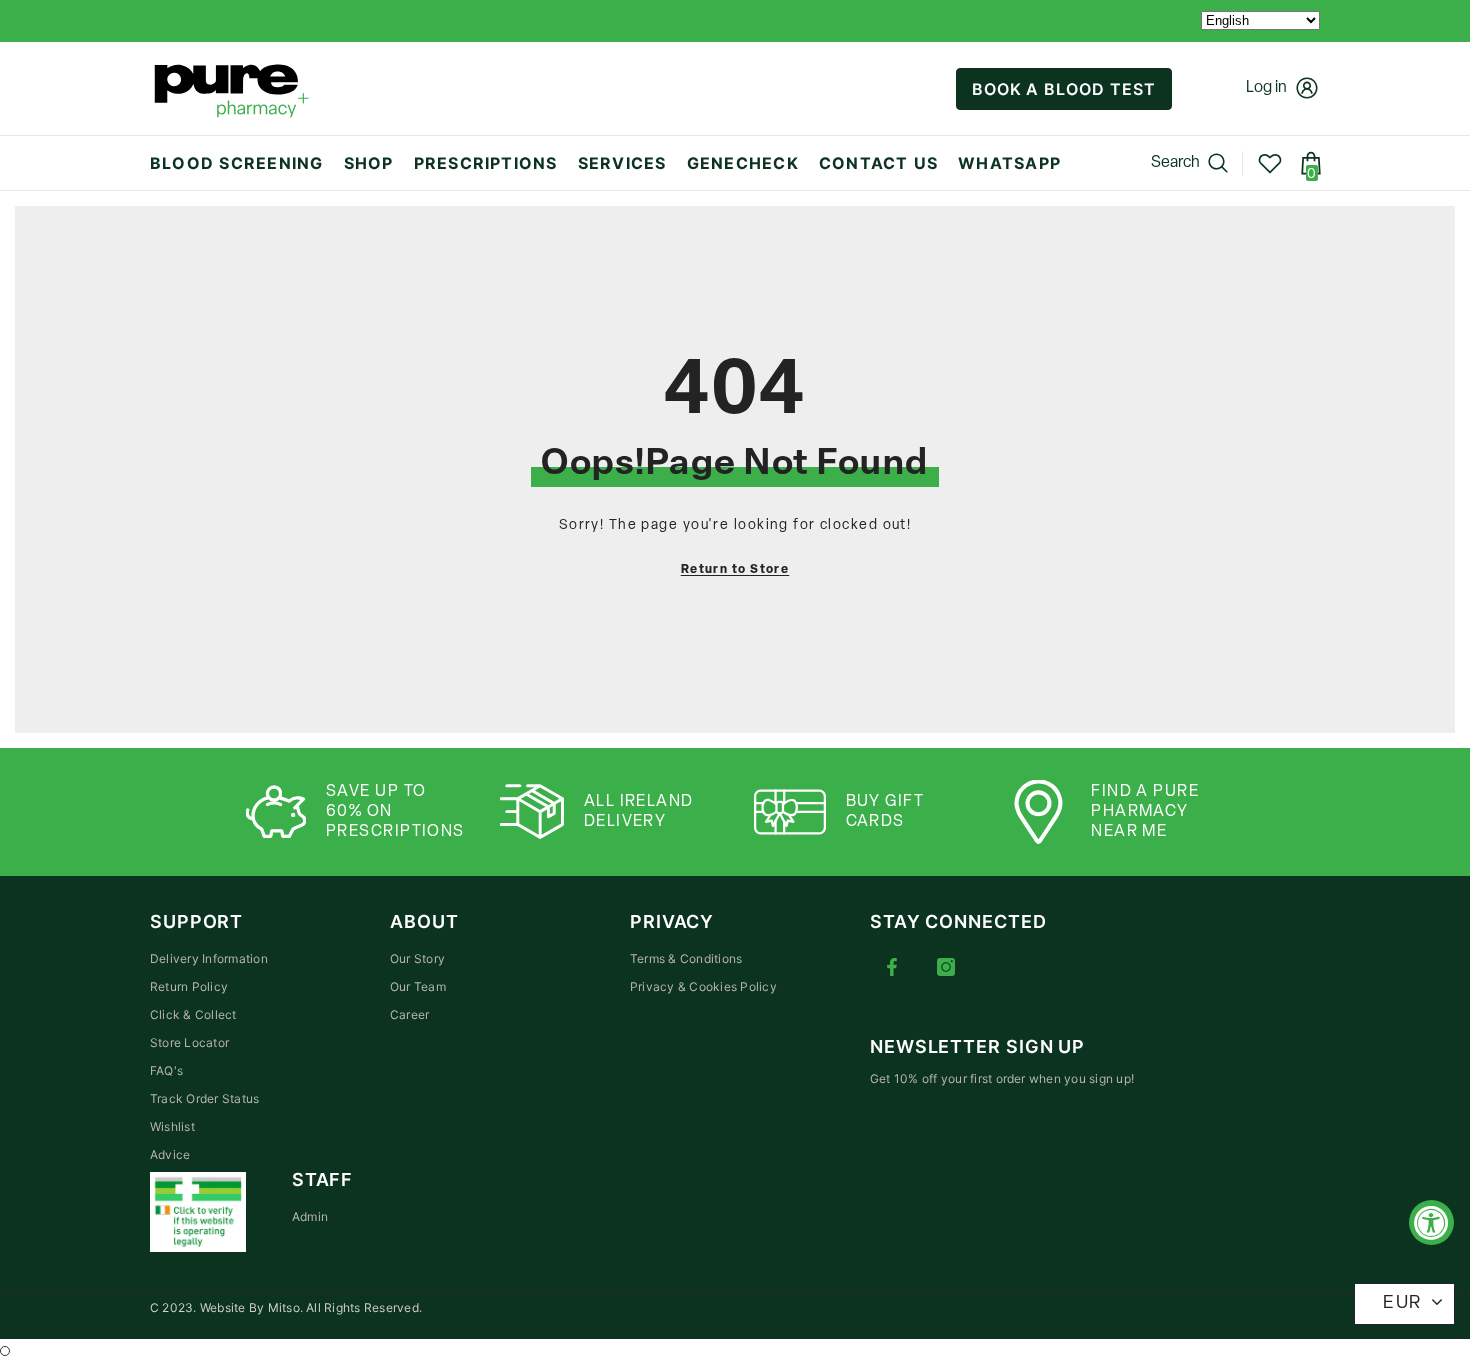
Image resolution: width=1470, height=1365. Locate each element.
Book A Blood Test (1064, 89)
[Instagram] (946, 967)
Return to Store (735, 570)
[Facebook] (892, 967)
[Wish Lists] (1270, 163)
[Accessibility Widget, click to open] (1431, 1222)
